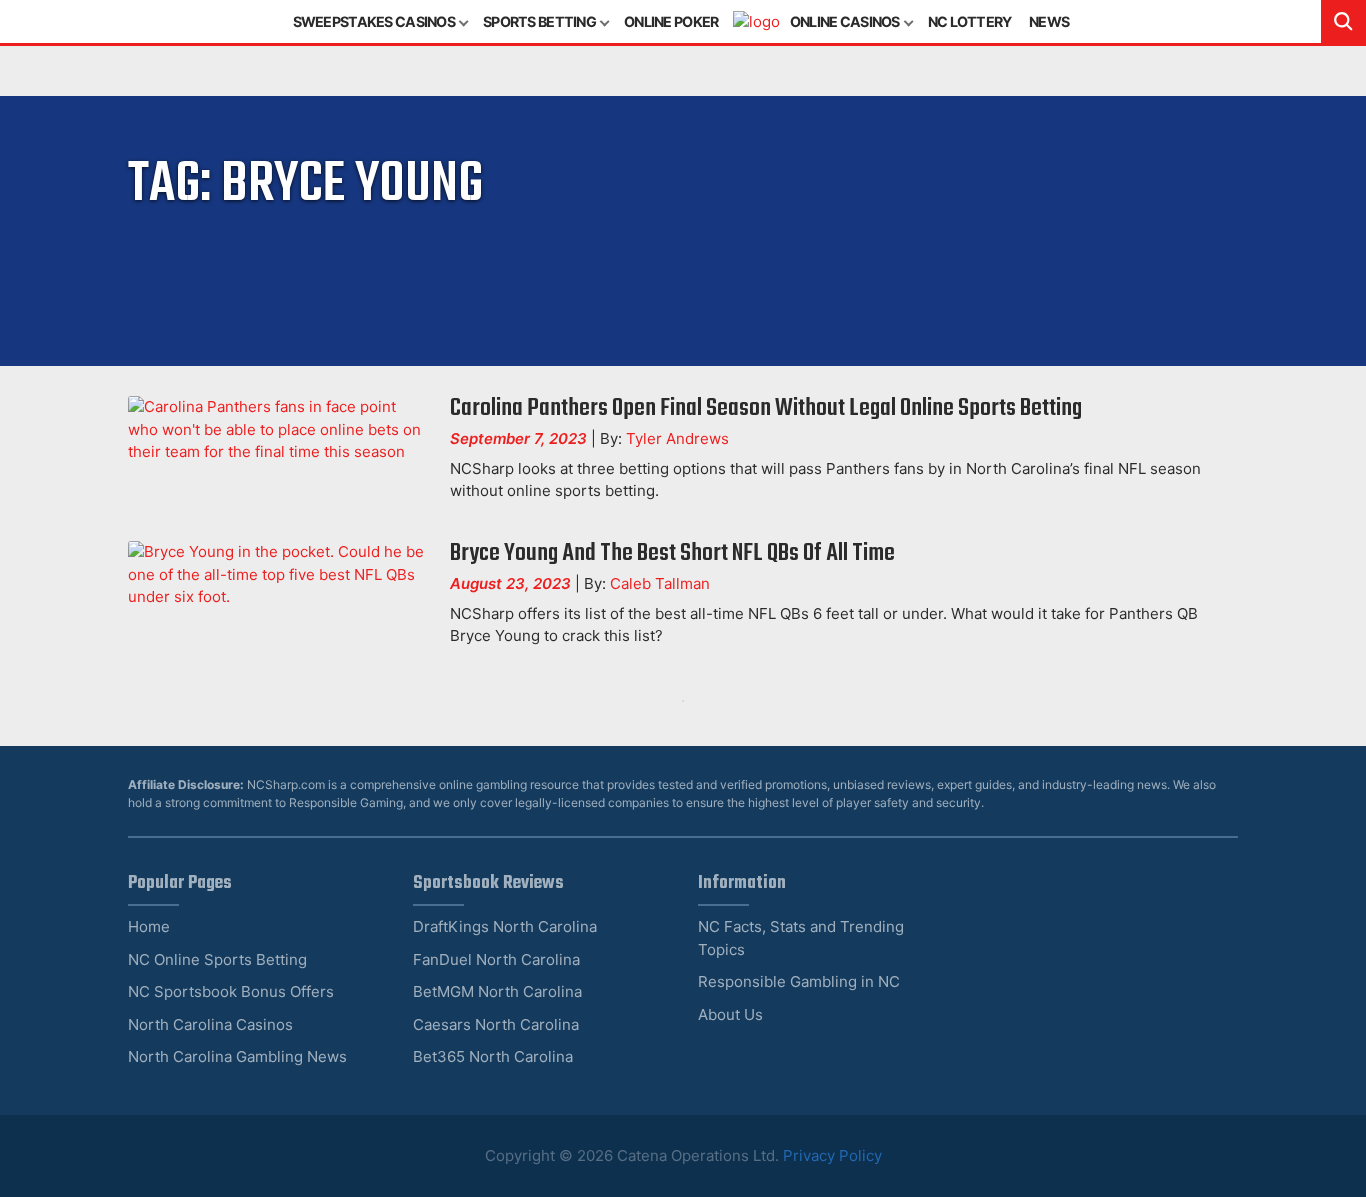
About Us (730, 1014)
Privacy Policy (832, 1155)
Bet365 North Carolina (493, 1056)
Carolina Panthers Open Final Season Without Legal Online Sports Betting (766, 408)
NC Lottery (970, 21)
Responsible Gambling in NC (799, 981)
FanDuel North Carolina (496, 959)
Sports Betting (539, 21)
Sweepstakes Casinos (374, 21)
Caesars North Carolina (496, 1024)
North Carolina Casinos (210, 1024)
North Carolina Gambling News (237, 1056)
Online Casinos (845, 21)
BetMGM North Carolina (497, 991)
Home (149, 926)
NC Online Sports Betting (217, 959)
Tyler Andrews (677, 438)
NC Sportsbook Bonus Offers (231, 991)
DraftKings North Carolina (505, 926)
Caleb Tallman (660, 583)
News (1049, 21)
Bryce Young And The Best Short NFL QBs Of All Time (672, 553)
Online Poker (671, 21)
